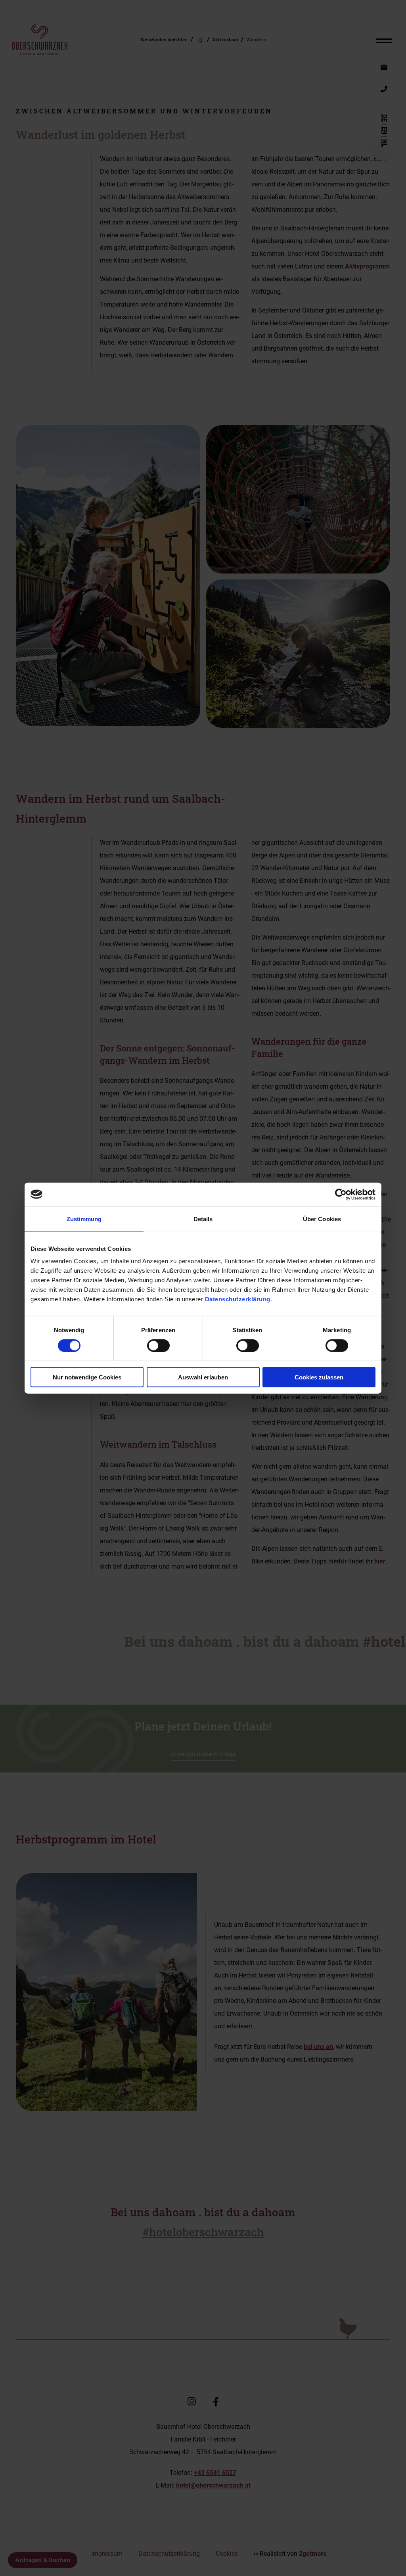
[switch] (158, 1345)
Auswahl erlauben (203, 1377)
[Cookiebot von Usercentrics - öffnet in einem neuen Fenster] (341, 1194)
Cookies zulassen (319, 1377)
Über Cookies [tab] (322, 1219)
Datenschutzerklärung (238, 1299)
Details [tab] (203, 1219)
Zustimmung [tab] (84, 1219)
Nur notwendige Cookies (87, 1377)
